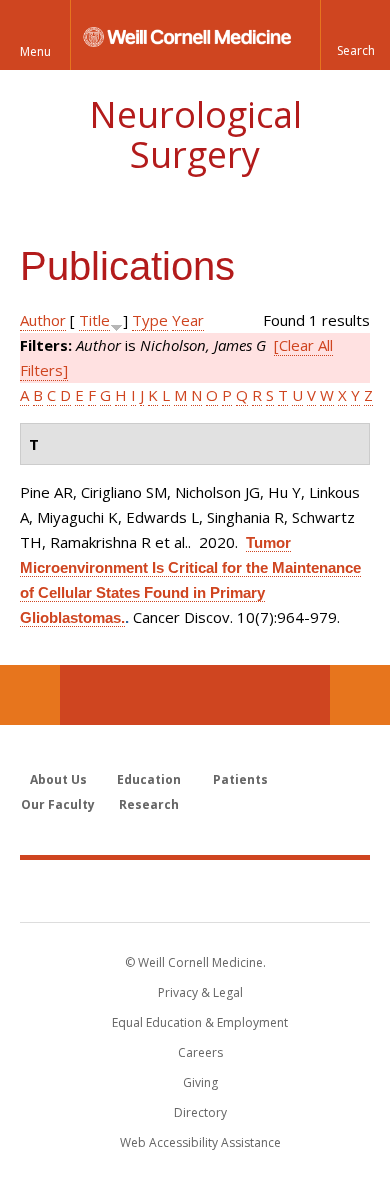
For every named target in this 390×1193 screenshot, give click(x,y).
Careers (200, 1052)
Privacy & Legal (200, 992)
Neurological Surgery (195, 134)
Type (150, 320)
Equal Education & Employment (200, 1022)
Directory (200, 1112)
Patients (240, 779)
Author (43, 320)
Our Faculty (58, 804)
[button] (355, 35)
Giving (200, 1082)
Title (94, 320)
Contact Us (360, 695)
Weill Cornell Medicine (195, 890)
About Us (58, 779)
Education (149, 779)
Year (188, 320)
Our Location (30, 695)
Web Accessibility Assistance (200, 1142)
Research (149, 804)
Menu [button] (35, 51)
